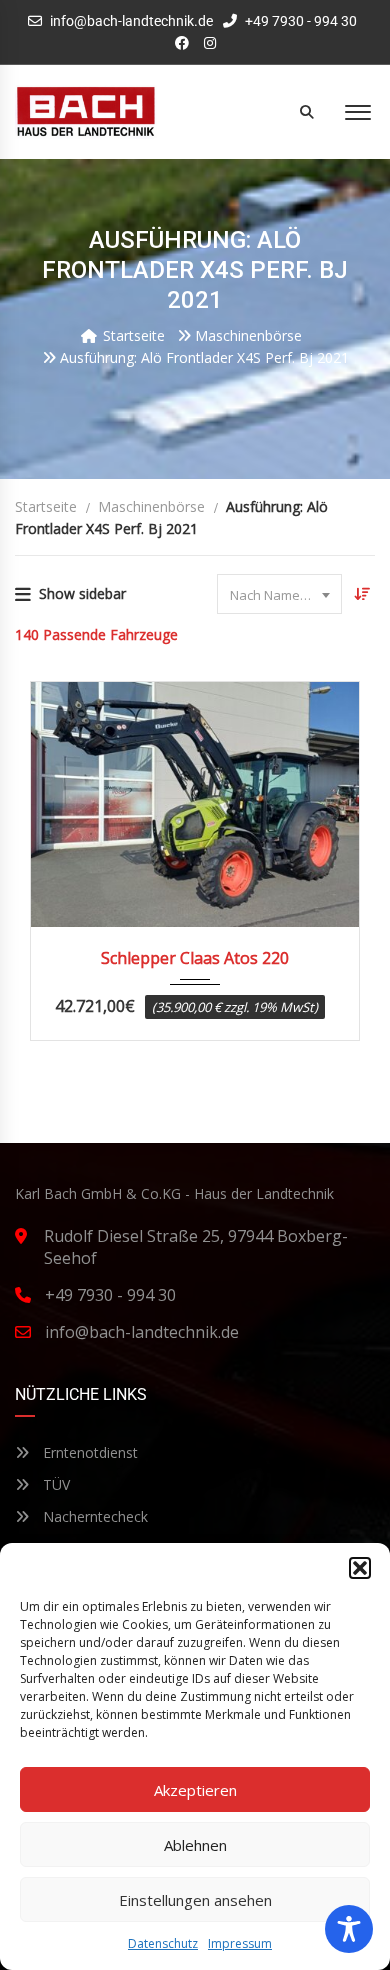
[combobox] (279, 594)
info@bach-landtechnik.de (131, 21)
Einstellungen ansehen (195, 1900)
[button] (360, 1568)
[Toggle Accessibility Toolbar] (349, 1929)
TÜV (54, 1484)
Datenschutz (163, 1943)
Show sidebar (82, 593)
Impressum (240, 1943)
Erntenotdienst (88, 1452)
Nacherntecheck (93, 1516)
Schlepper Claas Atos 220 (195, 958)
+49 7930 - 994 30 (299, 21)
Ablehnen (195, 1845)
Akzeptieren (195, 1790)
